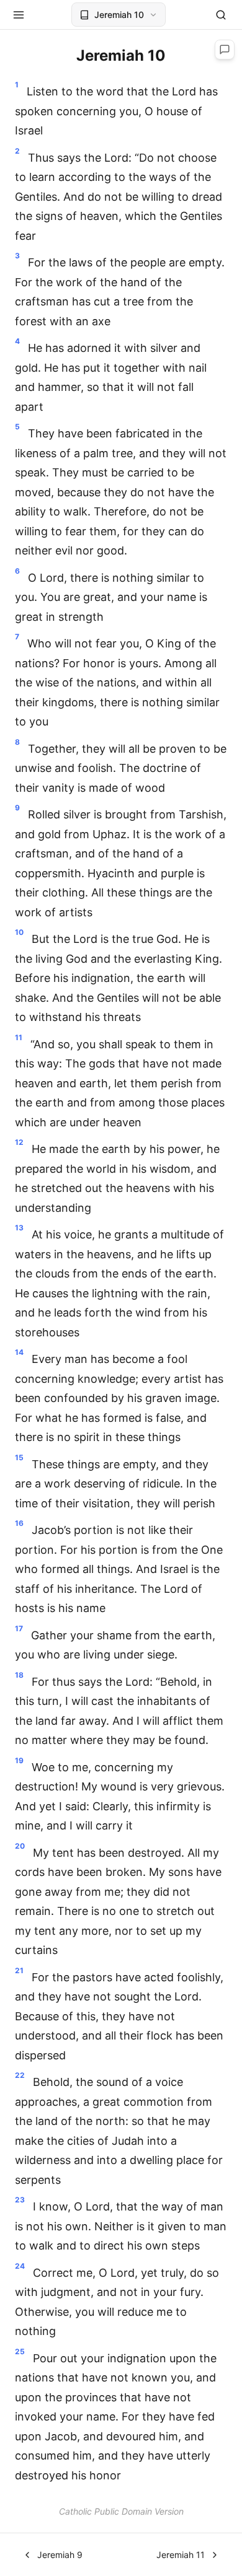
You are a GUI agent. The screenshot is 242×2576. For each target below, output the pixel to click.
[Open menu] (19, 15)
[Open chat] (225, 50)
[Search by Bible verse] (221, 15)
